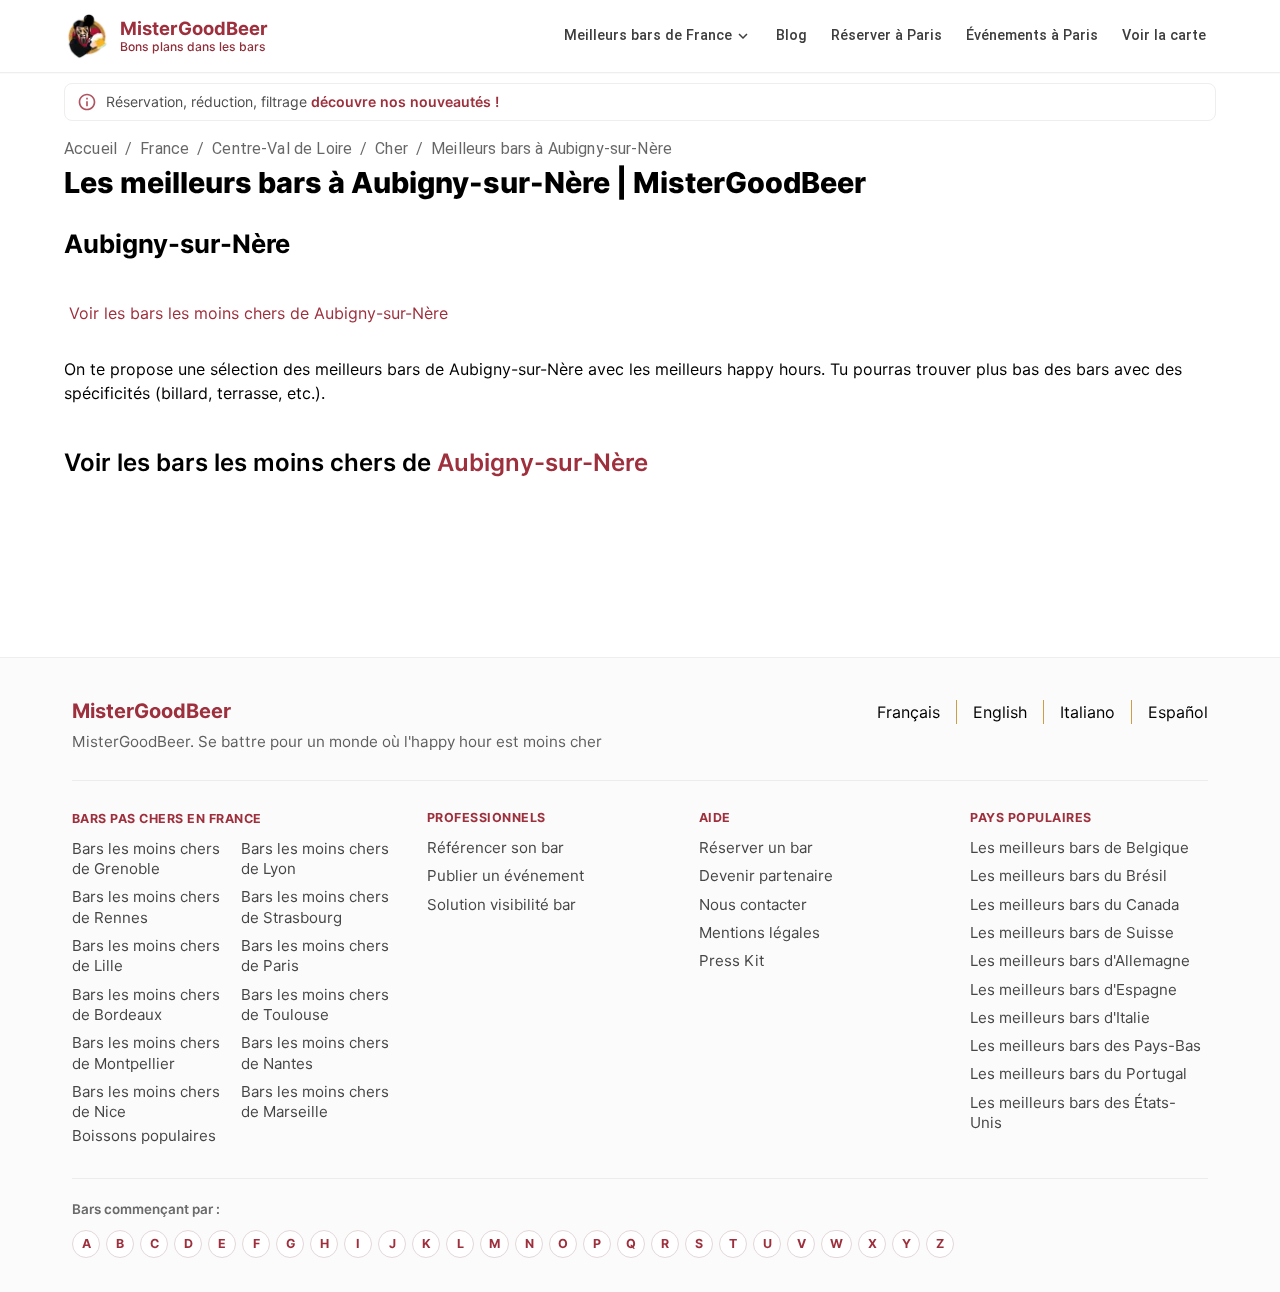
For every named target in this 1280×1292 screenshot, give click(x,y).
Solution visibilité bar (501, 904)
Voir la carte (1164, 35)
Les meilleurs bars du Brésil (1068, 875)
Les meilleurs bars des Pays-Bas (1085, 1045)
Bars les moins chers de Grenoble (146, 858)
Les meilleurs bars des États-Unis (1073, 1112)
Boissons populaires (144, 1135)
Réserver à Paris (886, 35)
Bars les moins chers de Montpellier (146, 1052)
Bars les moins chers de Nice (146, 1101)
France (164, 148)
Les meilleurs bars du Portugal (1078, 1073)
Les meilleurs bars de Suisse (1072, 932)
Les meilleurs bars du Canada (1074, 904)
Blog (791, 35)
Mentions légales (759, 932)
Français (908, 712)
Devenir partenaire (766, 875)
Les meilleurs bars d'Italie (1060, 1017)
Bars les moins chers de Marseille (315, 1101)
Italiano (1087, 712)
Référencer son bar (495, 847)
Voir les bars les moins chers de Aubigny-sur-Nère (258, 313)
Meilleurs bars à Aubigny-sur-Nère (551, 148)
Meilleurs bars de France (648, 35)
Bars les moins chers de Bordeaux (146, 1004)
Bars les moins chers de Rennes (146, 906)
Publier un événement (505, 875)
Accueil (90, 148)
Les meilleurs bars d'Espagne (1073, 989)
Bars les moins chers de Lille (146, 955)
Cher (391, 148)
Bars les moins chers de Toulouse (315, 1004)
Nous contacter (753, 904)
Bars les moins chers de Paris (315, 955)
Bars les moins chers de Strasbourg (315, 906)
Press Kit (731, 960)
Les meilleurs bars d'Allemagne (1080, 960)
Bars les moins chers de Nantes (315, 1052)
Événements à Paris (1032, 35)
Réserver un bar (756, 847)
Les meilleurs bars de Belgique (1079, 847)
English (1000, 712)
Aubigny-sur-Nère (542, 462)
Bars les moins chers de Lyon (315, 858)
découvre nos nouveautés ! (405, 101)
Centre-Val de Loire (282, 148)
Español (1178, 712)
